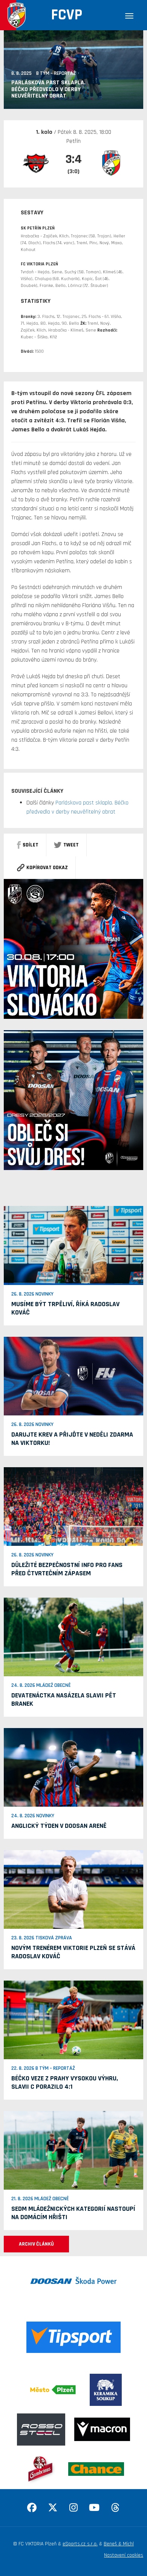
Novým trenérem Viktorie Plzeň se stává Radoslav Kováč (73, 1952)
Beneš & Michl (119, 2544)
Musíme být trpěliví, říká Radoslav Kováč (65, 1308)
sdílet (31, 845)
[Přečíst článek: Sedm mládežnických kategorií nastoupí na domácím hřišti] (73, 2150)
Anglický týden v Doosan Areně (59, 1826)
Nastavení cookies (124, 2555)
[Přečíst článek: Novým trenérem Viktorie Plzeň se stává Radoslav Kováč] (73, 1889)
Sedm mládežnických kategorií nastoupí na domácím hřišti (73, 2213)
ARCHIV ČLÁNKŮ (36, 2244)
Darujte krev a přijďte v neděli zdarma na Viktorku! (72, 1439)
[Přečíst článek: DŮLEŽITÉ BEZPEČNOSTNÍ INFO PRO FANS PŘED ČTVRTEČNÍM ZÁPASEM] (73, 1506)
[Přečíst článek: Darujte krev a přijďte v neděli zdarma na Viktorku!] (73, 1376)
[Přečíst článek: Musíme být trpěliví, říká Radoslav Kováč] (73, 1245)
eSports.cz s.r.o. (80, 2544)
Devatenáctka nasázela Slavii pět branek (64, 1700)
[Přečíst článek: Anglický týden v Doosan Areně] (73, 1767)
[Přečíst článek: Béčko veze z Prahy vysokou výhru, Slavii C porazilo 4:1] (73, 2020)
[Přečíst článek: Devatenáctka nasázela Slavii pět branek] (73, 1637)
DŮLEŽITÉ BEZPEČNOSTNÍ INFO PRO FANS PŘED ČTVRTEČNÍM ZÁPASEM (67, 1569)
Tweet (71, 845)
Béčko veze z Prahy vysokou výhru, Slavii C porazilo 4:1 (65, 2082)
